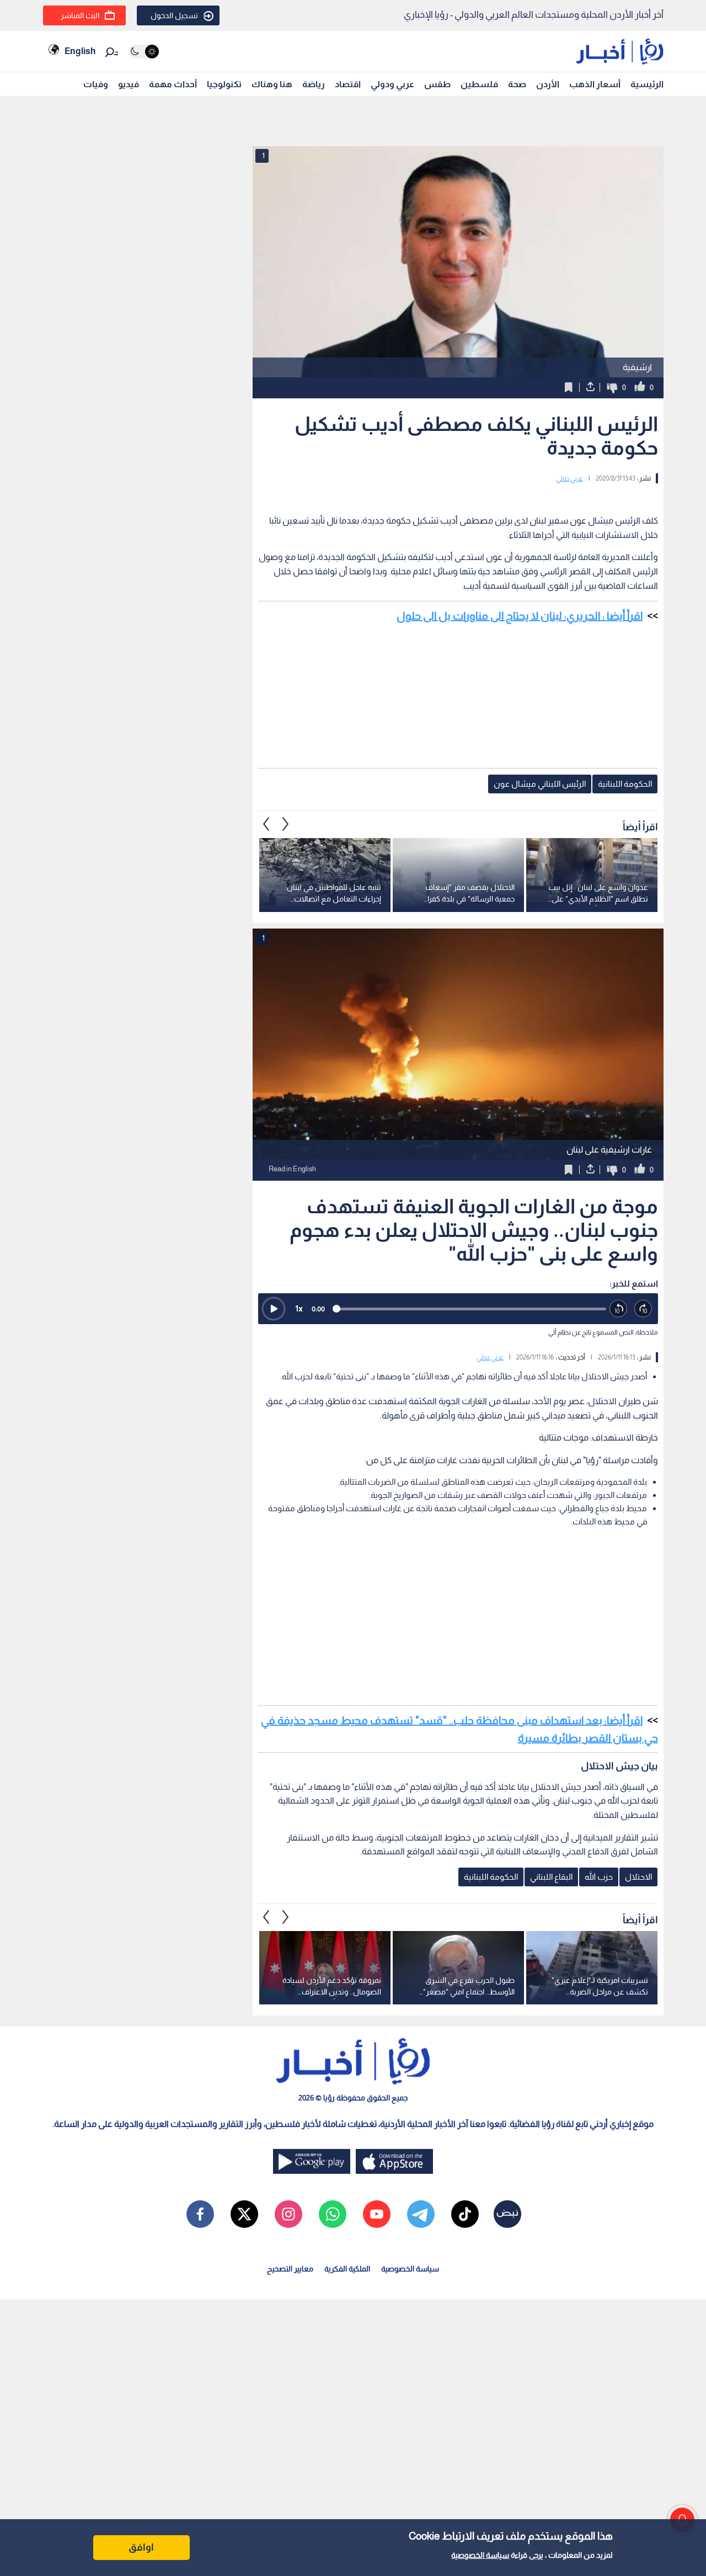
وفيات (96, 84)
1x (299, 1308)
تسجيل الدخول (174, 15)
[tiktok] (465, 2214)
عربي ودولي (392, 84)
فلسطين (479, 84)
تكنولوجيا (224, 84)
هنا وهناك (272, 84)
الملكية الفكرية (347, 2269)
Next (266, 824)
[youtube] (377, 2214)
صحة (517, 84)
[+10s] (643, 1309)
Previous (286, 824)
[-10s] (619, 1309)
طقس (437, 84)
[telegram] (421, 2214)
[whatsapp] (333, 2214)
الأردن (548, 84)
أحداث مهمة (173, 84)
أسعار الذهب (595, 84)
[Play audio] (274, 1309)
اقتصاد (348, 84)
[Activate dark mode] (144, 52)
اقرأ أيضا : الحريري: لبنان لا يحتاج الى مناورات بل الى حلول (520, 616)
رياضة (314, 84)
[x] (244, 2214)
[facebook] (200, 2214)
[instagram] (288, 2214)
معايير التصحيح (290, 2269)
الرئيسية (647, 84)
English (80, 51)
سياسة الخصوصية (480, 2555)
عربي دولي (569, 478)
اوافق (141, 2547)
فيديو (129, 84)
